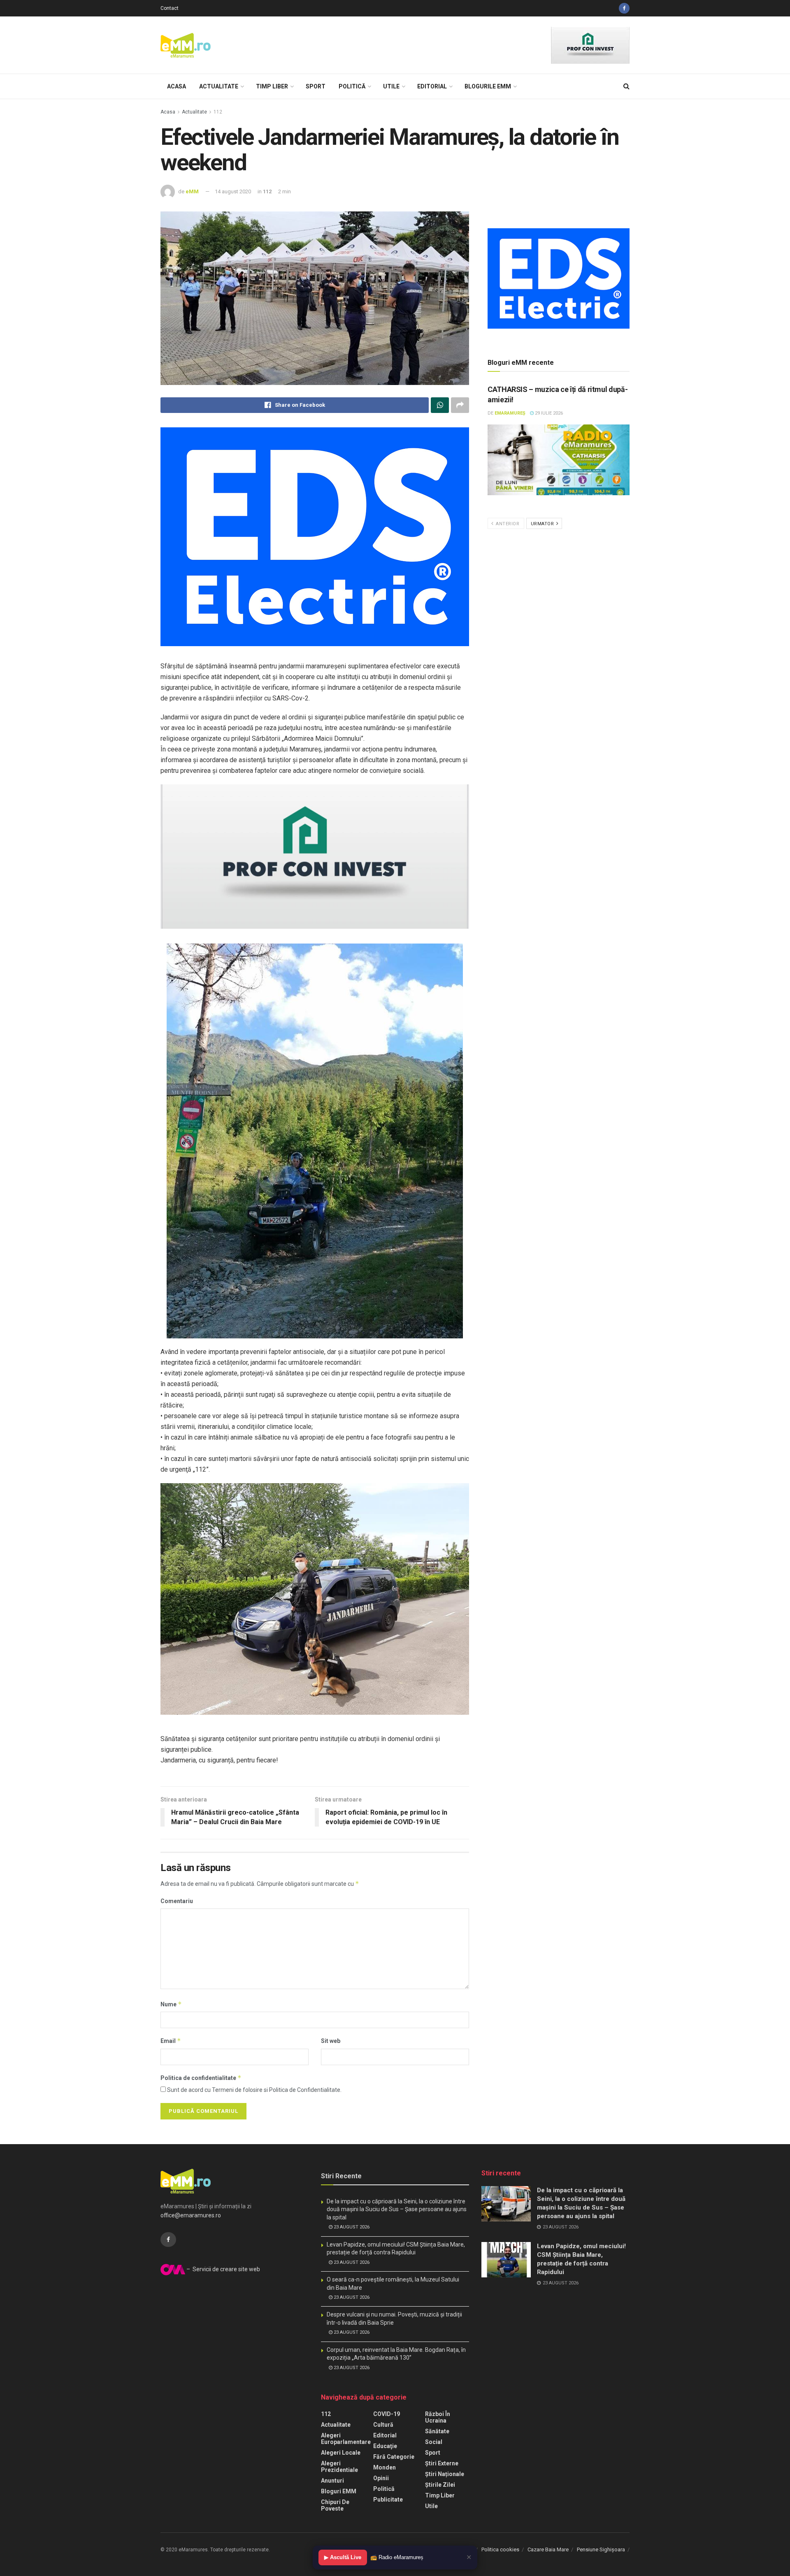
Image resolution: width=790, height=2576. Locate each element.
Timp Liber (272, 86)
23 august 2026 (351, 2227)
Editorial (432, 86)
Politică (352, 86)
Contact (170, 8)
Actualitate (219, 86)
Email (171, 2041)
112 (218, 112)
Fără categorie (394, 2457)
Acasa (177, 86)
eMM (192, 191)
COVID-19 (387, 2414)
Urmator (543, 524)
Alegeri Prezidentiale (339, 2467)
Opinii (381, 2478)
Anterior (507, 524)
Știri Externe (442, 2463)
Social (434, 2442)
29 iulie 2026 (548, 413)
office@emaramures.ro (191, 2215)
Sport (316, 86)
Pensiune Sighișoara (601, 2549)
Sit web (331, 2041)
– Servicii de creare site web (223, 2269)
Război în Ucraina (438, 2417)
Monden (385, 2467)
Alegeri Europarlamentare (346, 2439)
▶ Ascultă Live (343, 2557)
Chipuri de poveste (335, 2505)
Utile (391, 86)
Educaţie (385, 2446)
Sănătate (437, 2431)
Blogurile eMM (488, 86)
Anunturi (332, 2481)
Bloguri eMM (339, 2491)
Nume (171, 2004)
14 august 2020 (233, 191)
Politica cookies (500, 2549)
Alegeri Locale (341, 2453)
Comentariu (177, 1901)
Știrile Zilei (440, 2485)
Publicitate (388, 2499)
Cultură (383, 2425)
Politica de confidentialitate (201, 2078)
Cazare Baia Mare (548, 2549)
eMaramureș (510, 413)
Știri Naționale (445, 2474)
